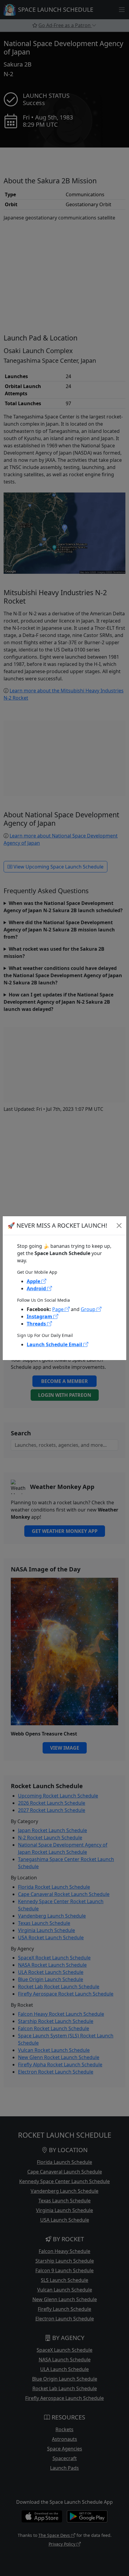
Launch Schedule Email (55, 1344)
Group (89, 1309)
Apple (34, 1281)
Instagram (40, 1316)
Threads (37, 1324)
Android (37, 1288)
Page (58, 1309)
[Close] (119, 1226)
